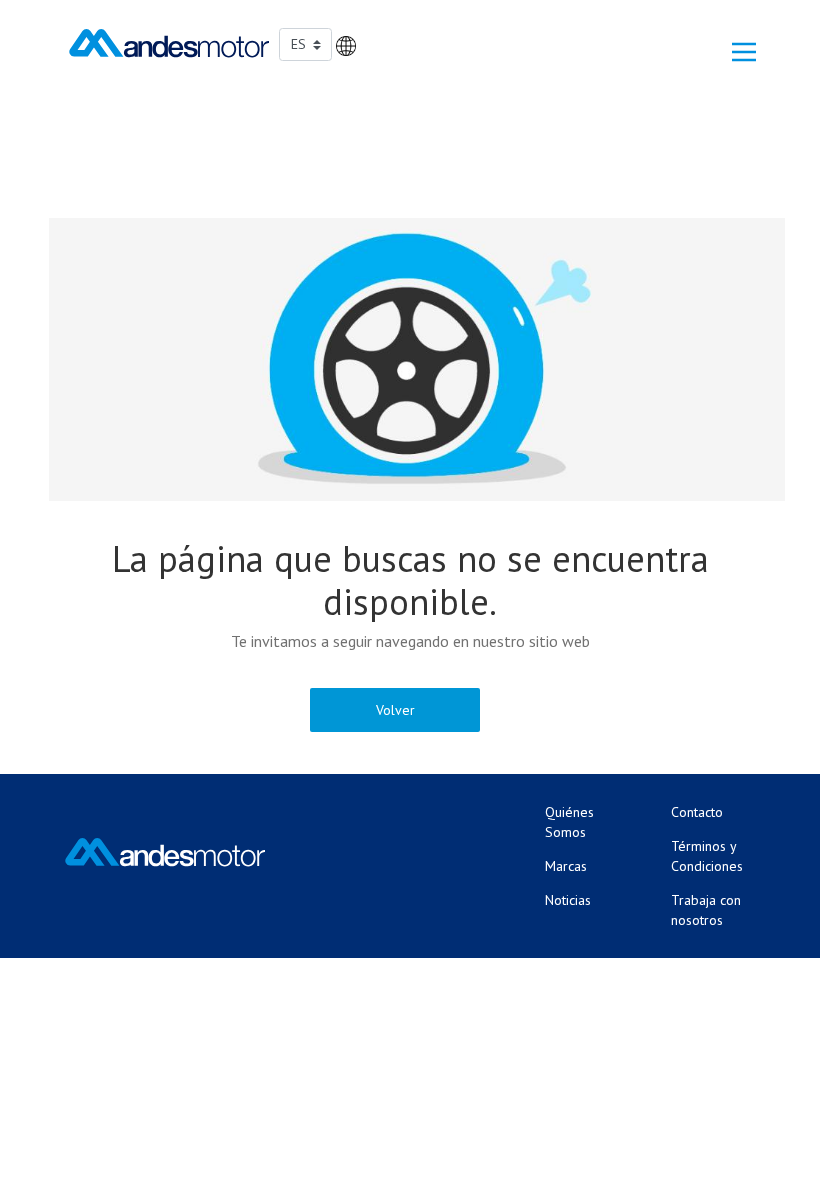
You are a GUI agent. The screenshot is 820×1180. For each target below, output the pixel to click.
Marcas (566, 866)
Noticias (568, 900)
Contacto (697, 812)
